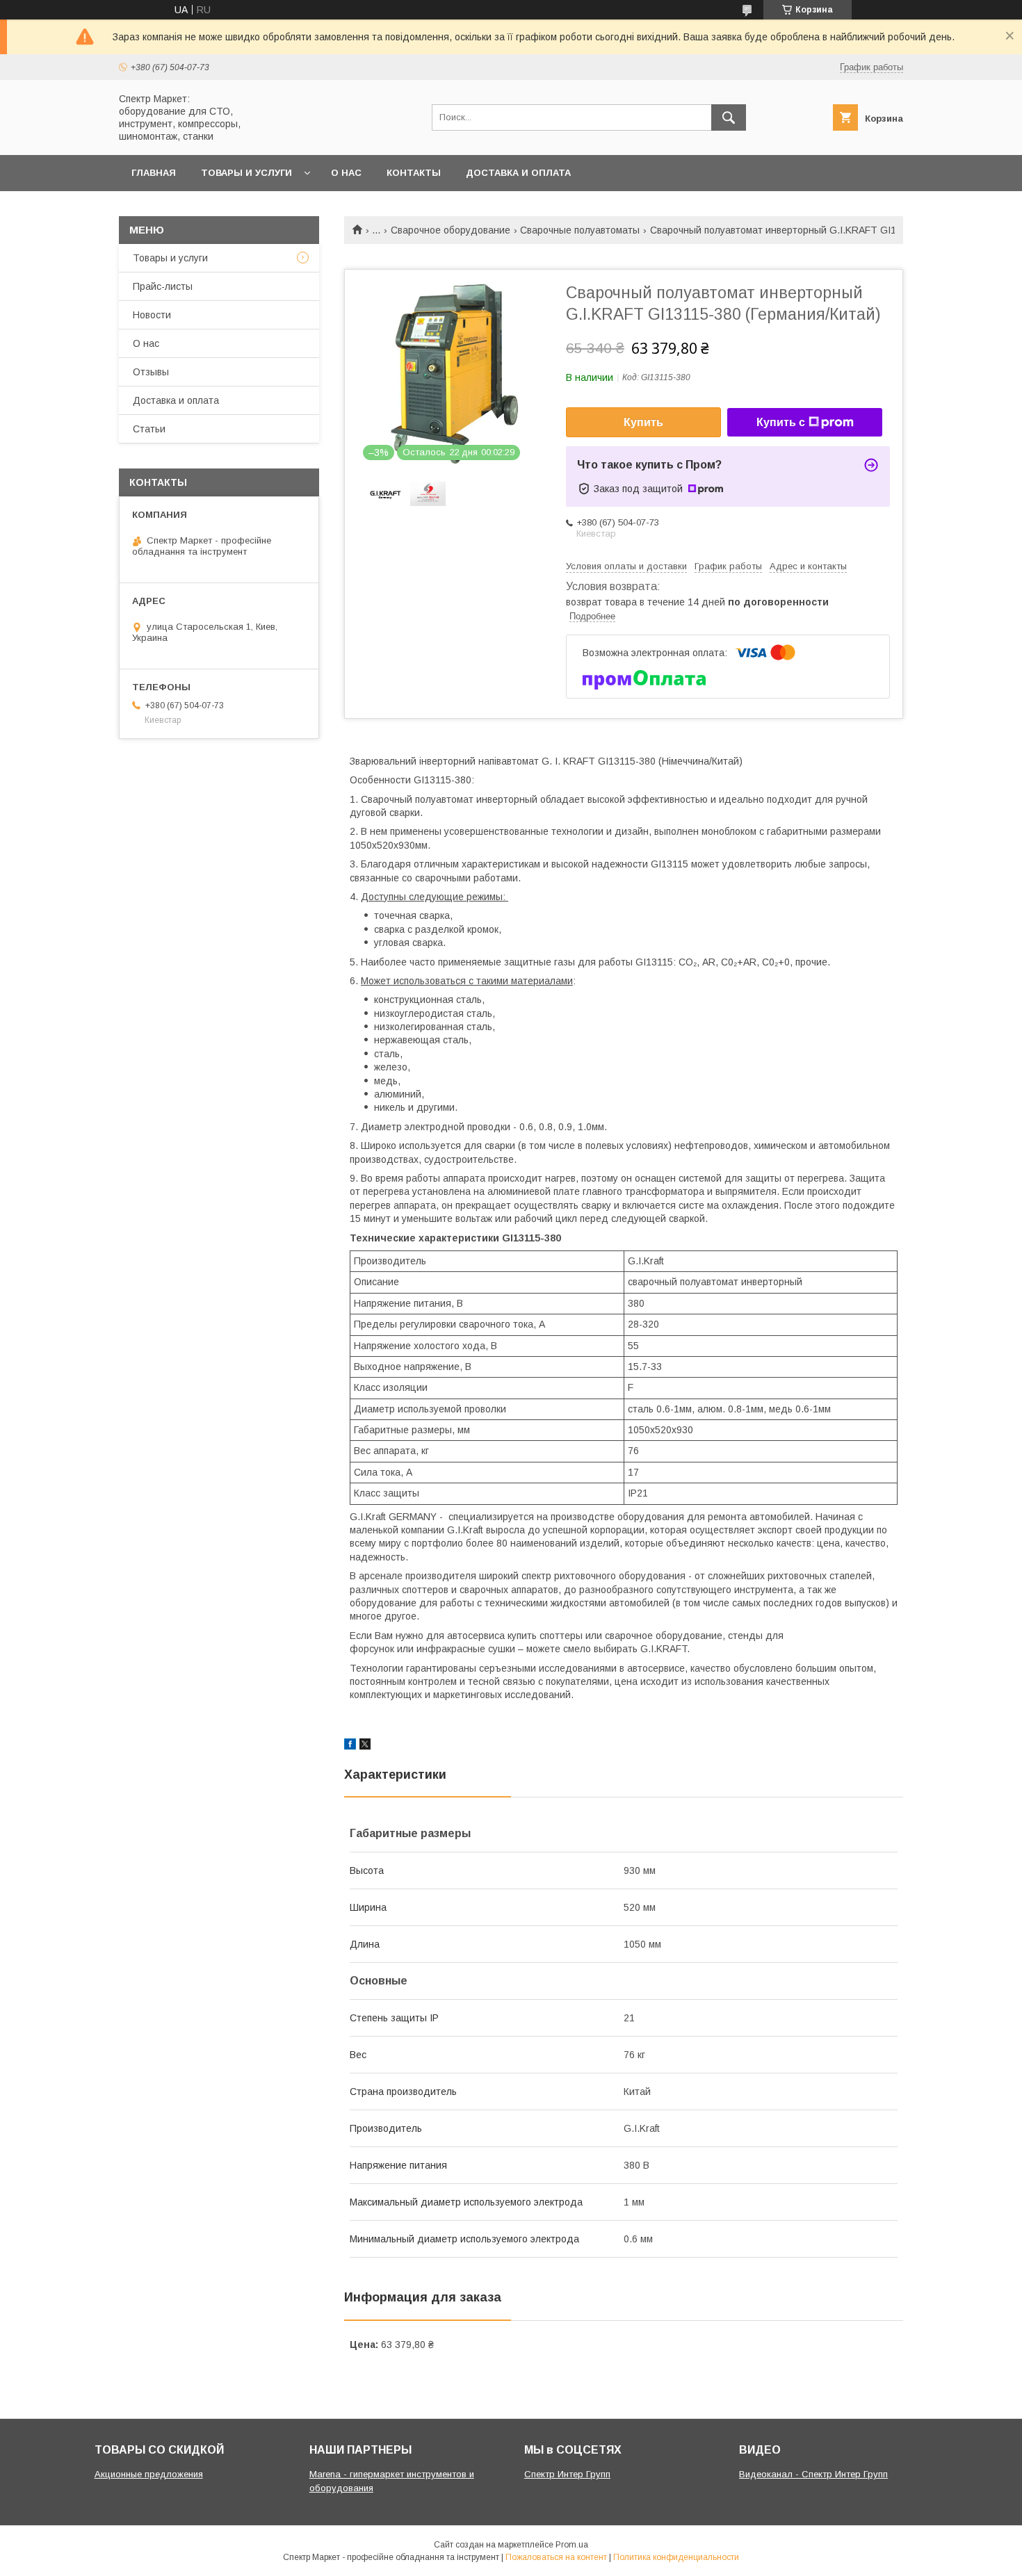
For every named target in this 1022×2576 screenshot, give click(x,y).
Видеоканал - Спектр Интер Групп (813, 2474)
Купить (643, 422)
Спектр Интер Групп (567, 2474)
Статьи (149, 429)
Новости (152, 315)
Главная (154, 173)
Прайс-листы (163, 286)
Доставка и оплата (518, 173)
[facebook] (350, 1746)
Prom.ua (572, 2545)
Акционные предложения (149, 2474)
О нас (346, 173)
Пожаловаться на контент (556, 2557)
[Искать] (729, 117)
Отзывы (151, 372)
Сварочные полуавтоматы (580, 230)
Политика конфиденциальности (676, 2557)
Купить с (781, 422)
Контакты (414, 173)
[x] (365, 1746)
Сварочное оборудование (451, 230)
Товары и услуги (246, 173)
